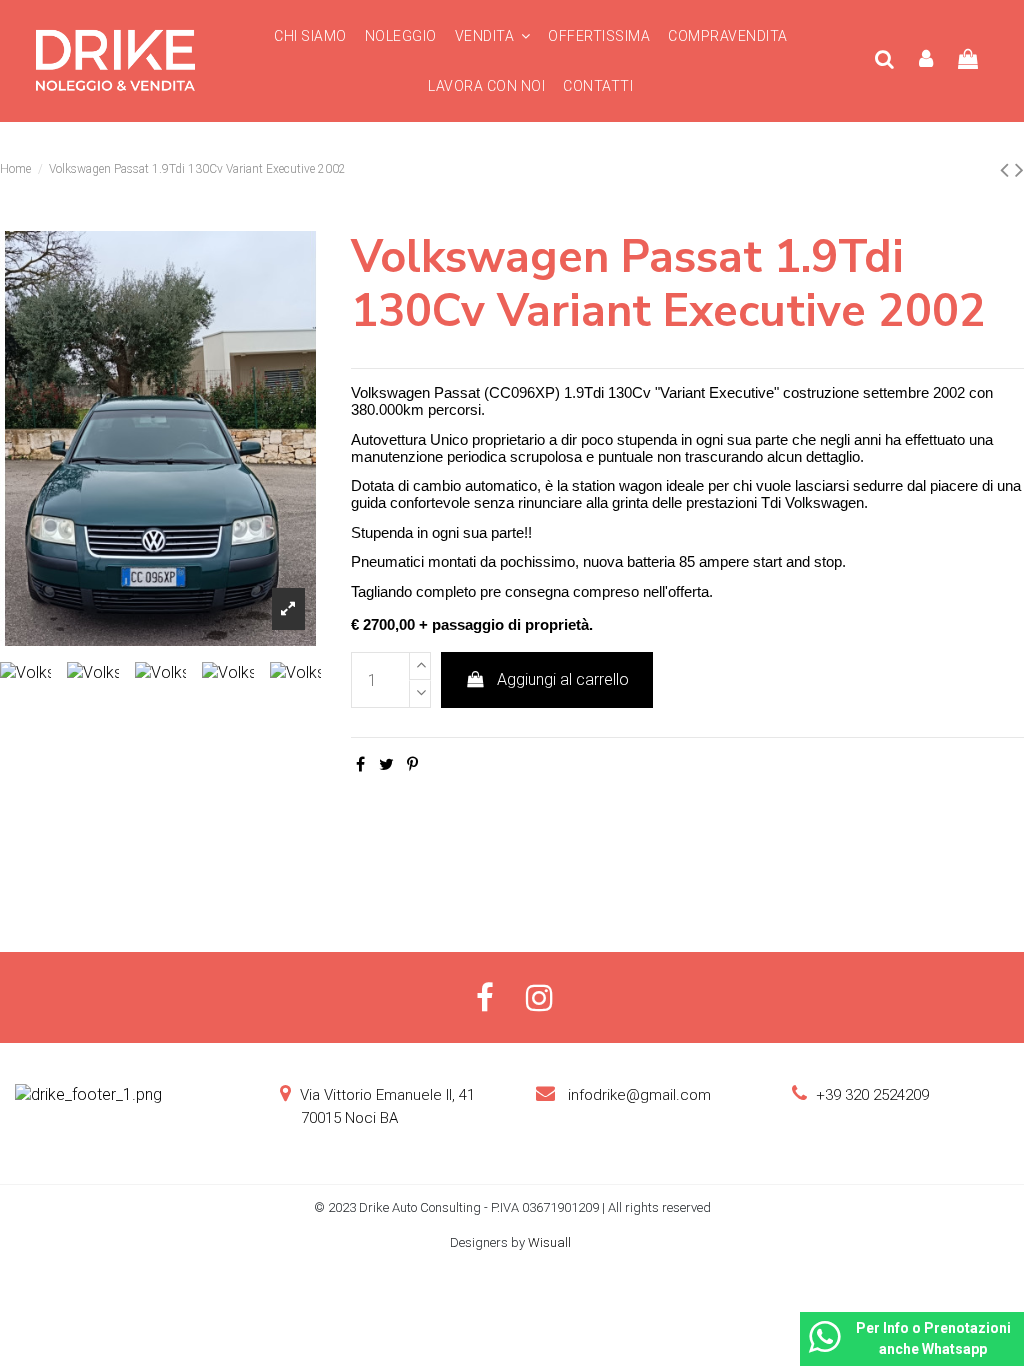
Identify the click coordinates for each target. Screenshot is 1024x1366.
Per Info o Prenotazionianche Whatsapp (933, 1338)
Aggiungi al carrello (563, 679)
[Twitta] (386, 764)
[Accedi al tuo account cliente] (927, 60)
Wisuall (551, 1242)
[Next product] (1019, 170)
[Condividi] (360, 764)
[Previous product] (1007, 170)
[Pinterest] (412, 764)
